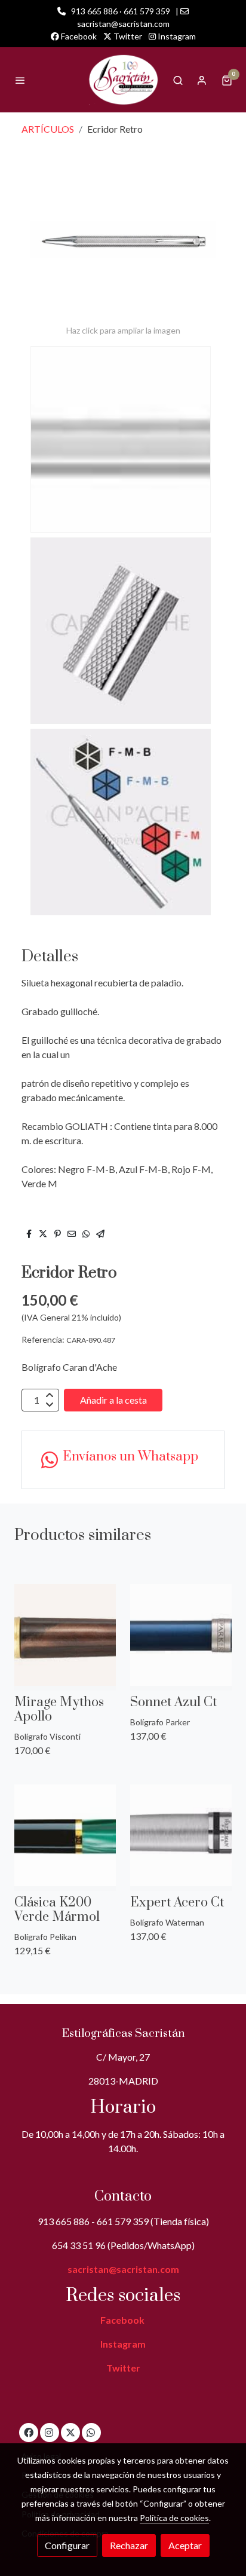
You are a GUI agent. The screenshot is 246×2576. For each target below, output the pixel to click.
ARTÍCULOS (48, 129)
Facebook (78, 36)
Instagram (176, 36)
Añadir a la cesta (113, 1400)
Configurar (67, 2545)
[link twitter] (70, 2432)
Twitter (127, 36)
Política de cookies (174, 2518)
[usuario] (202, 80)
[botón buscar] (178, 80)
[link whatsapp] (91, 2432)
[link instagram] (49, 2432)
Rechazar (129, 2545)
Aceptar (185, 2545)
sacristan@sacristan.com (123, 2269)
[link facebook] (29, 2432)
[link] (123, 80)
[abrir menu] (20, 80)
